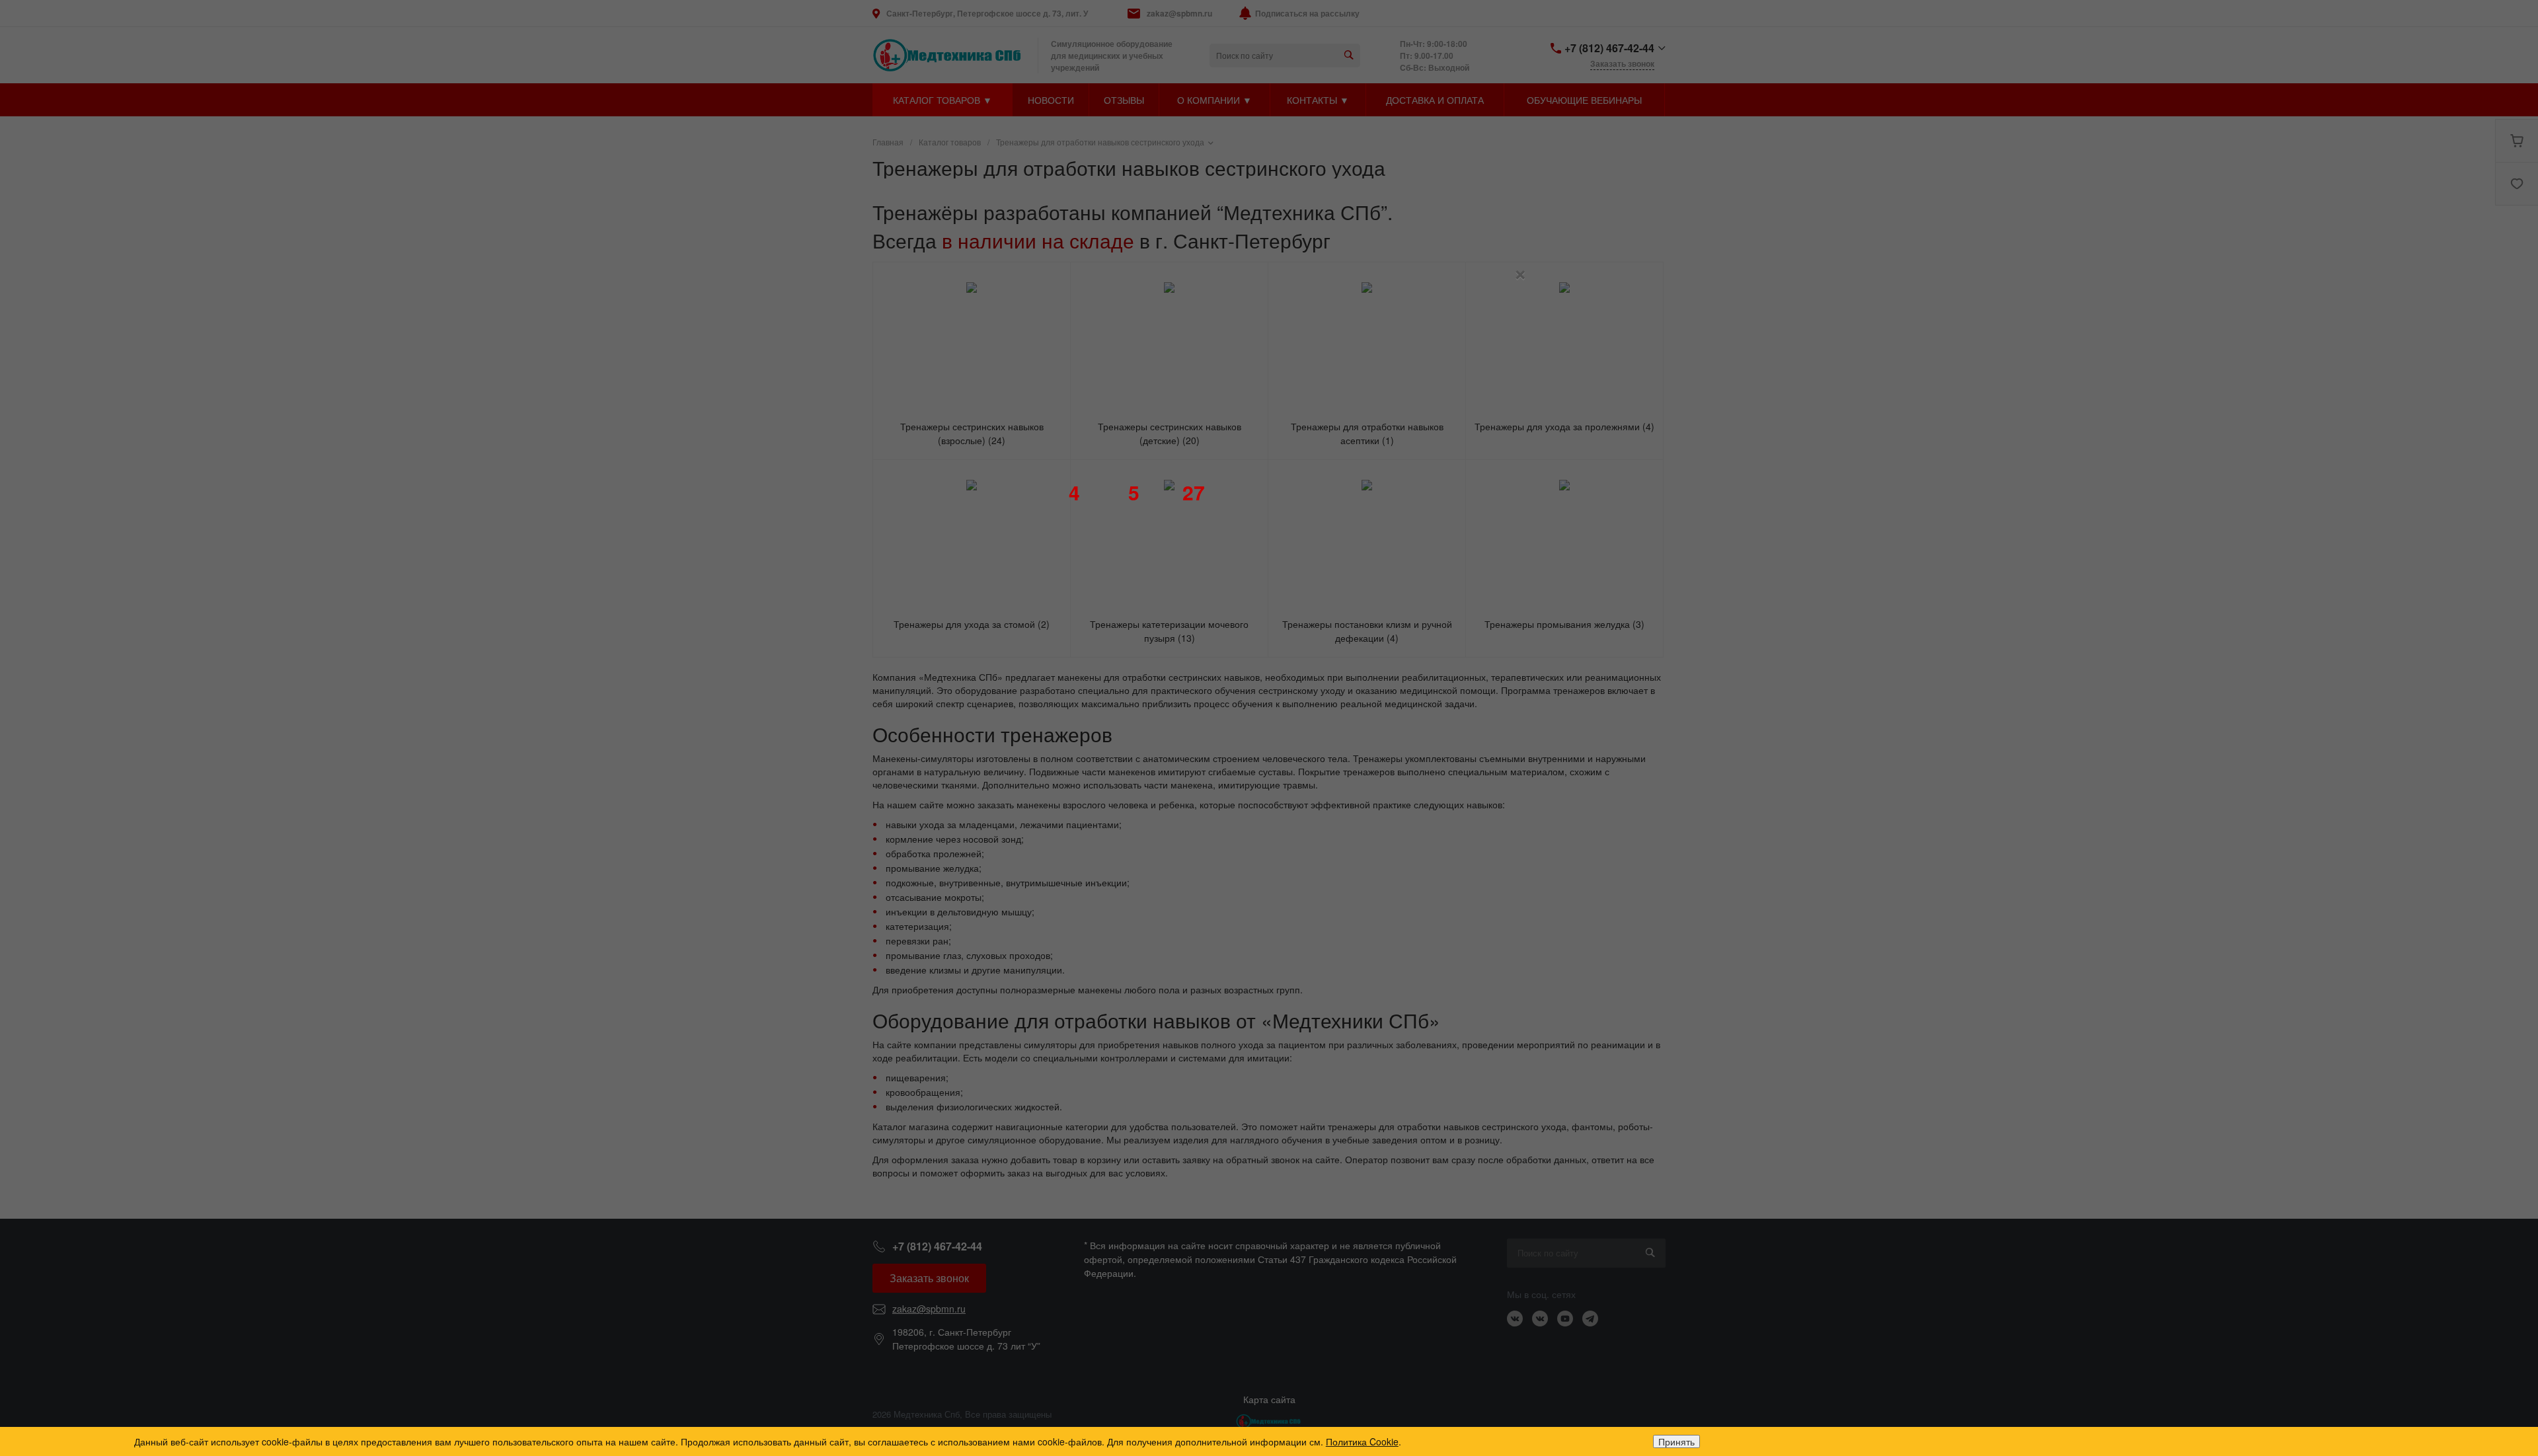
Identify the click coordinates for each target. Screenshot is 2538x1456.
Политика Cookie (1362, 1441)
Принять (1676, 1441)
